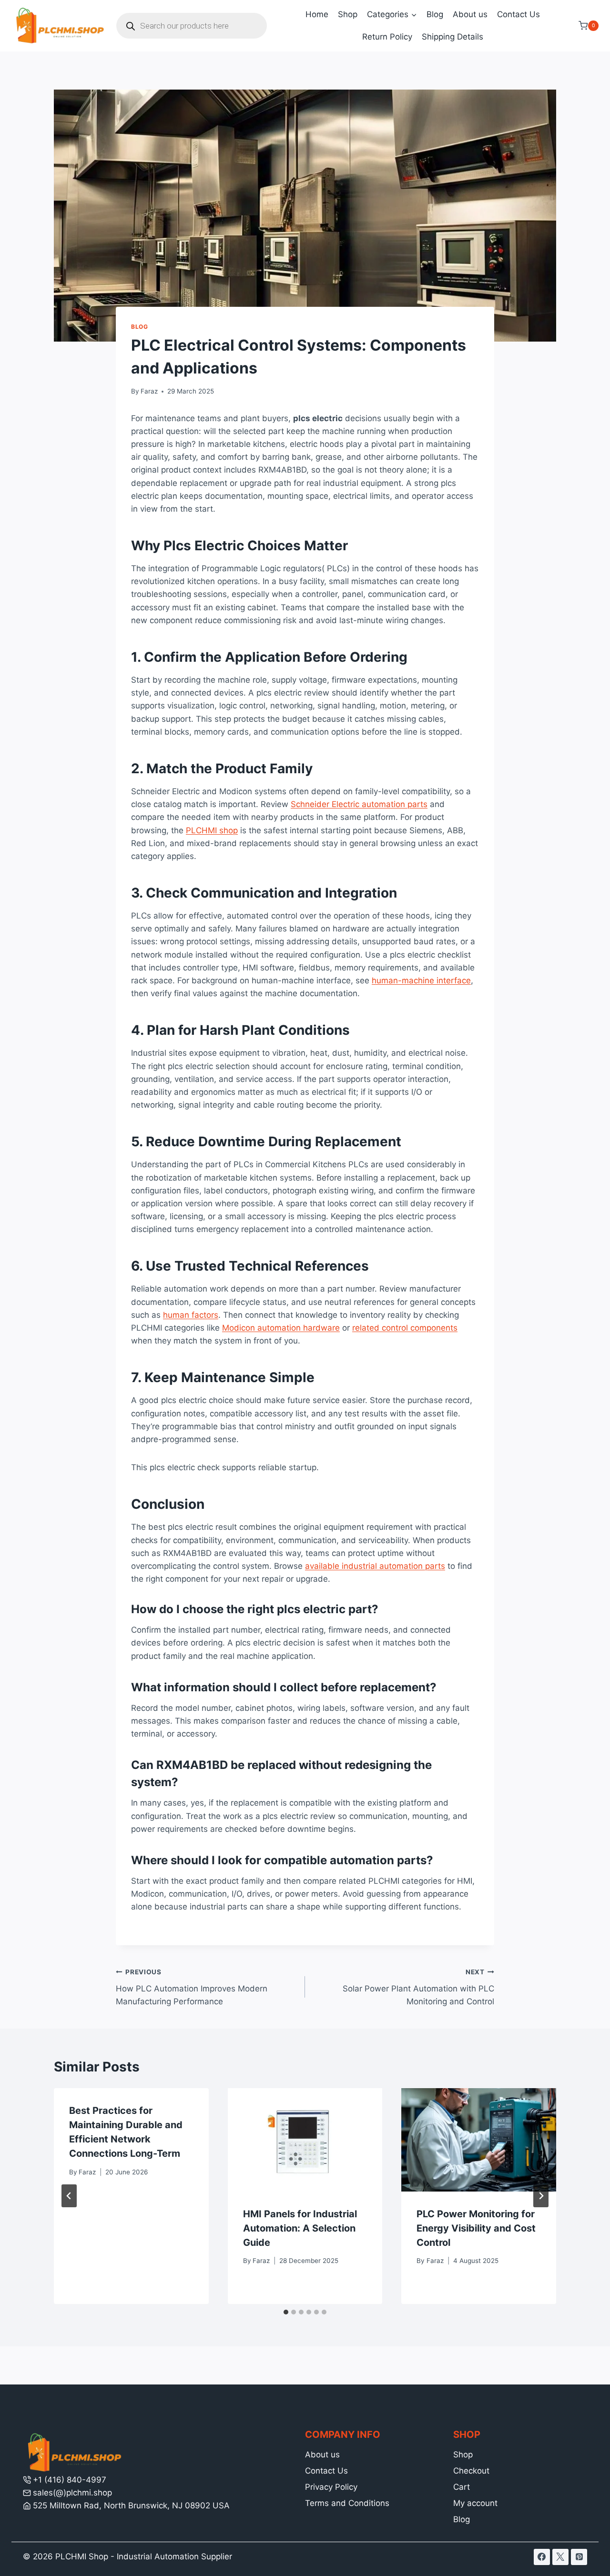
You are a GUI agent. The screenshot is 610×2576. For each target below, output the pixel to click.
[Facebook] (542, 2557)
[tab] (286, 2312)
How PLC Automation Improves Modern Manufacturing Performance (192, 1987)
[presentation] (305, 2140)
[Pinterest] (579, 2557)
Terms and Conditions (347, 2503)
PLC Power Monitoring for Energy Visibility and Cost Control (476, 2228)
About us (470, 14)
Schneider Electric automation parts (359, 804)
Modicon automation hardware (281, 1328)
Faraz (149, 391)
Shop (348, 14)
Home (317, 14)
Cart (462, 2487)
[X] (560, 2557)
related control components (405, 1328)
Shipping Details (452, 37)
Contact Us (518, 14)
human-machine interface (421, 980)
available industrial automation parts (375, 1566)
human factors (191, 1315)
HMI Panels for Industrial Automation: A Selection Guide (300, 2228)
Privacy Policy (331, 2487)
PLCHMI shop (212, 830)
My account (475, 2503)
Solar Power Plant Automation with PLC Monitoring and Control (418, 1987)
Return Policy (387, 37)
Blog (435, 14)
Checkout (471, 2471)
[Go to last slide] (69, 2196)
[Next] (541, 2196)
